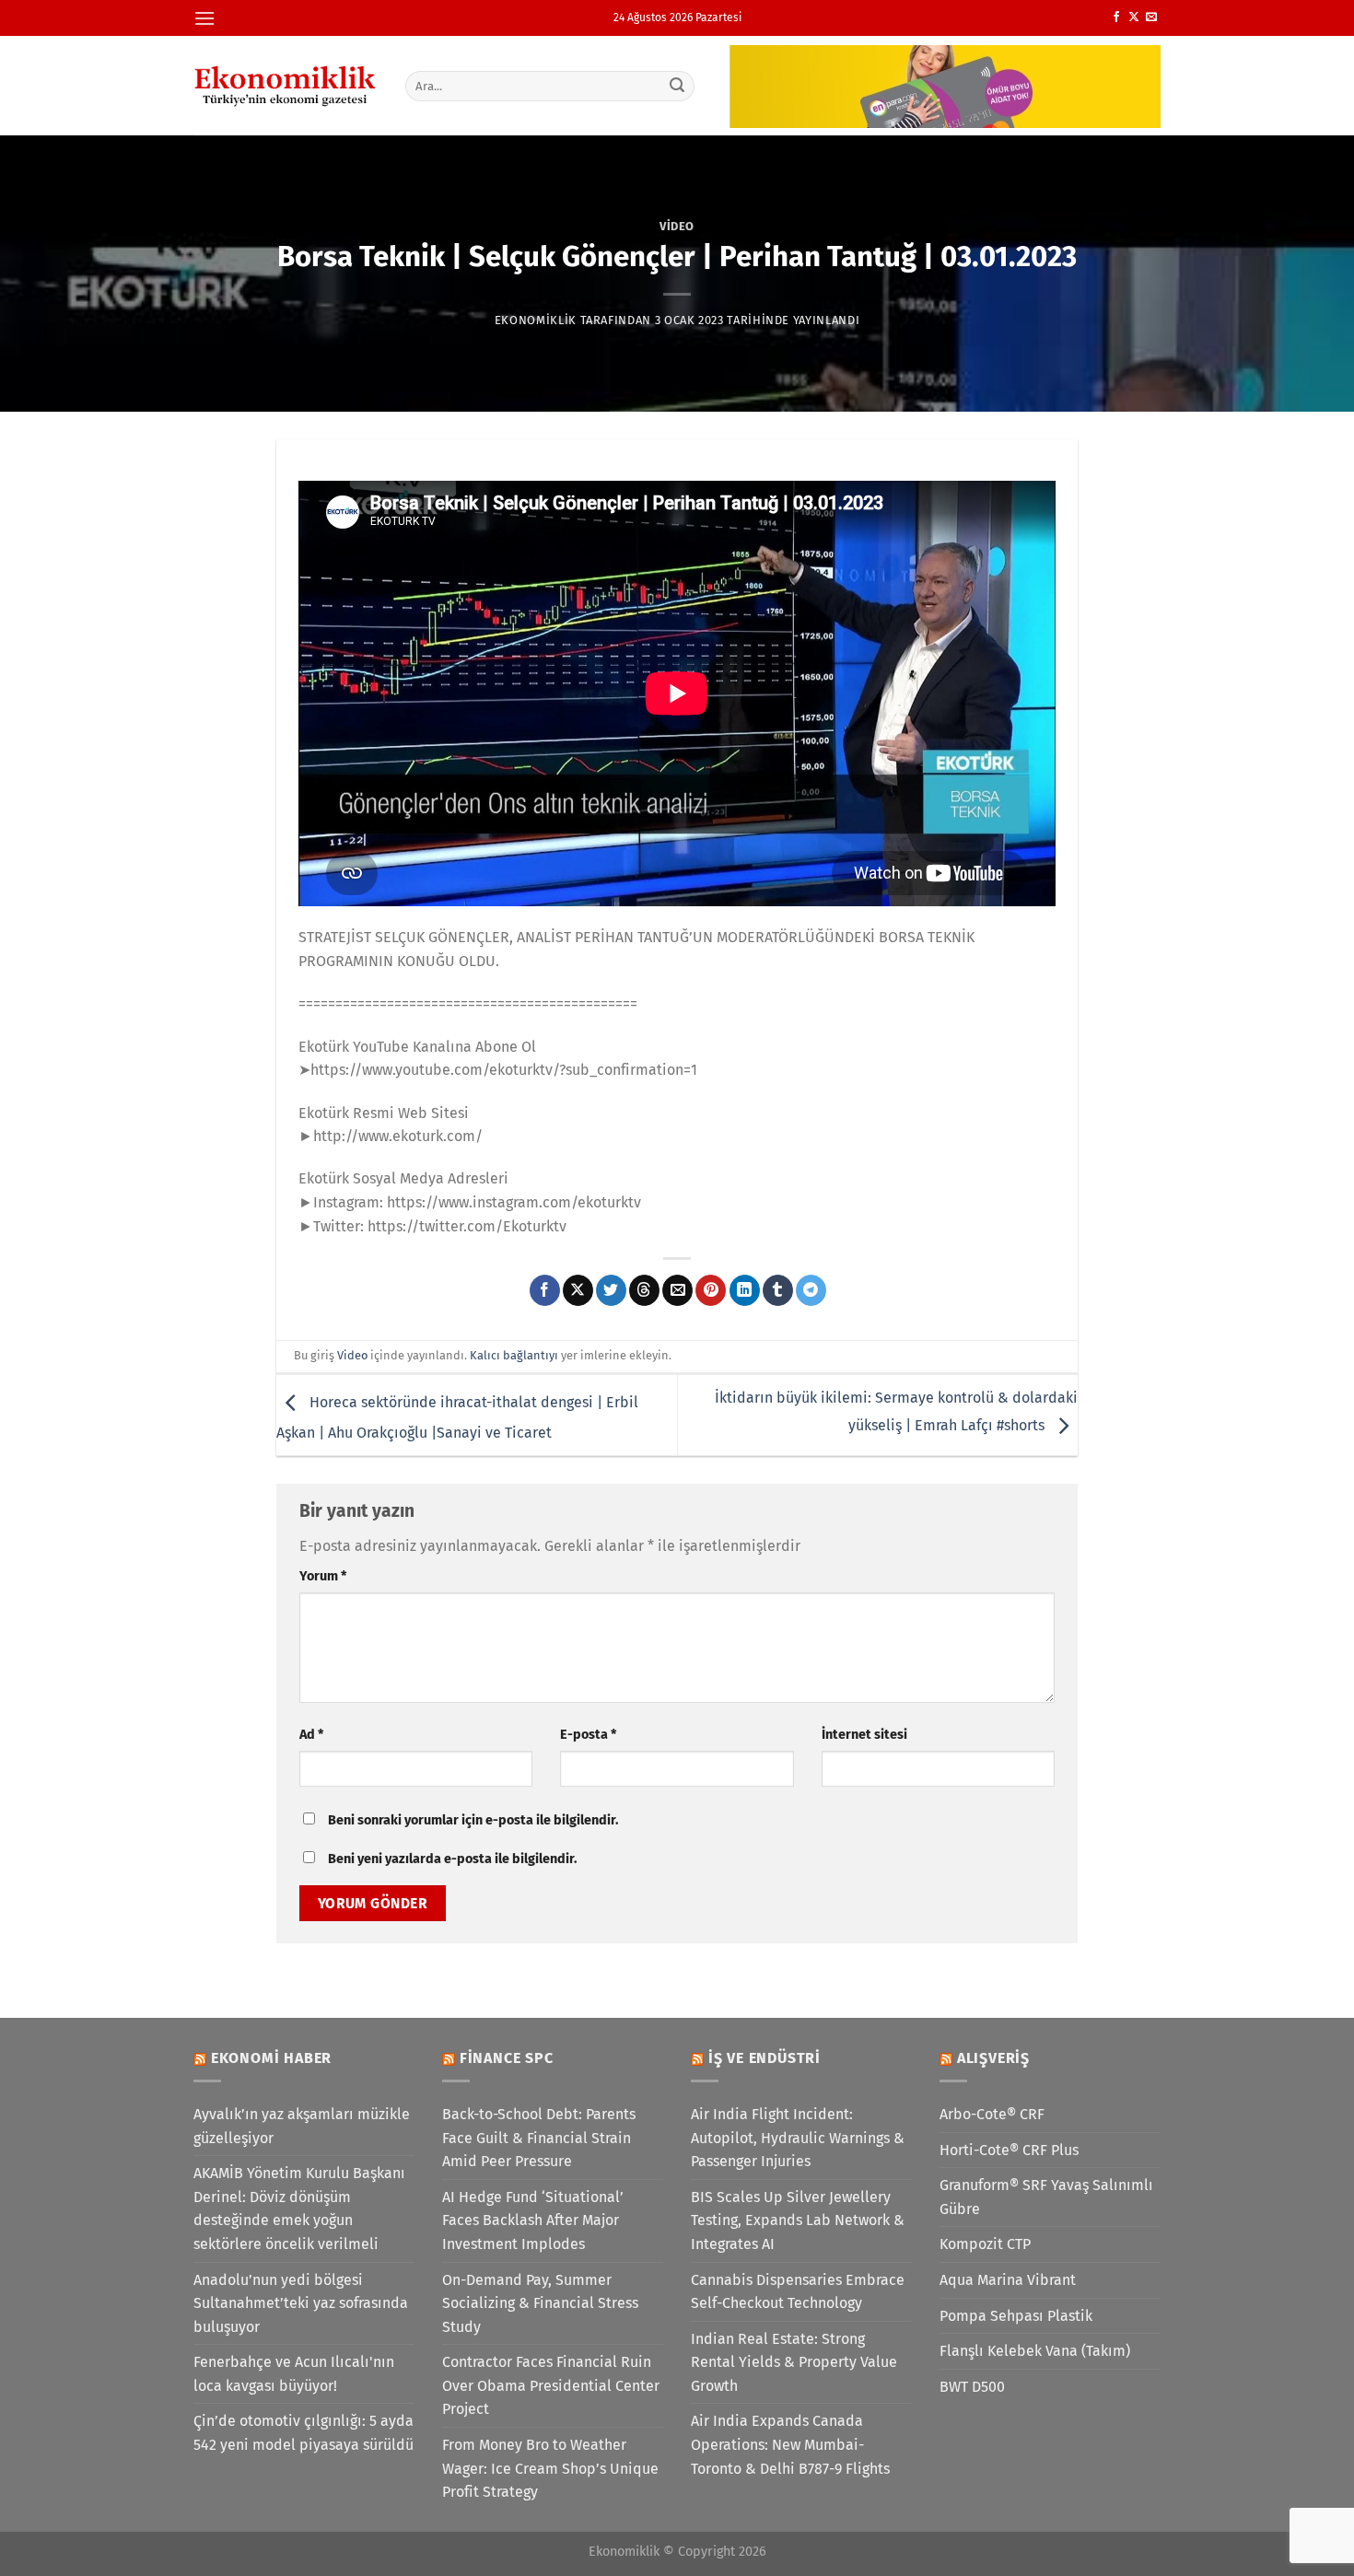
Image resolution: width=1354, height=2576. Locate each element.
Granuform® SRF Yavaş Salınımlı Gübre (1046, 2197)
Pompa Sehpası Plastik (1016, 2316)
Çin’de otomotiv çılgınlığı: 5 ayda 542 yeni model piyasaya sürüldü (303, 2433)
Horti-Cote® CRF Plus (1009, 2150)
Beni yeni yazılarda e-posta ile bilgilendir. (452, 1859)
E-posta (588, 1735)
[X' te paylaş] (578, 1290)
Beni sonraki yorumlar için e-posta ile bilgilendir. (473, 1820)
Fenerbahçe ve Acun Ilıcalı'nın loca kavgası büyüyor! (294, 2374)
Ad (311, 1735)
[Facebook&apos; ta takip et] (1116, 17)
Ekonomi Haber (271, 2058)
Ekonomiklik (536, 320)
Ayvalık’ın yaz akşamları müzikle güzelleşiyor (302, 2126)
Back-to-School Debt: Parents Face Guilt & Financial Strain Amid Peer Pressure (539, 2138)
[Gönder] (678, 86)
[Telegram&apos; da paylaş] (811, 1290)
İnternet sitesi (864, 1735)
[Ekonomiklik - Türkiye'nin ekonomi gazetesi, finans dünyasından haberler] (286, 86)
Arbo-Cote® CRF (992, 2114)
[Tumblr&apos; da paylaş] (778, 1290)
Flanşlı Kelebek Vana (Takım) (1035, 2351)
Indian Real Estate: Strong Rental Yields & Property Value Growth (794, 2362)
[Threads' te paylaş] (644, 1290)
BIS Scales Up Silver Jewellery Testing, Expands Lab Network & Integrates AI (798, 2220)
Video (677, 226)
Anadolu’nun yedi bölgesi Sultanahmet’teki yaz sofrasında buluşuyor (301, 2303)
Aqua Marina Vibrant (1008, 2280)
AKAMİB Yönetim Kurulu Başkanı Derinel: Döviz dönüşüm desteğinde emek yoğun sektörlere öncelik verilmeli (299, 2209)
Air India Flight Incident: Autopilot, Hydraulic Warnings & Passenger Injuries (798, 2138)
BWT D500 (972, 2387)
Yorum (323, 1576)
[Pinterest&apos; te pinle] (711, 1290)
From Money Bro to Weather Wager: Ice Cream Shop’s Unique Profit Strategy (550, 2468)
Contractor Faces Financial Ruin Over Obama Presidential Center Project (551, 2385)
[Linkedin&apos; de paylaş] (745, 1290)
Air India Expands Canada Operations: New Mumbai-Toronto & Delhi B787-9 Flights (790, 2444)
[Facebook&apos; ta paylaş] (545, 1290)
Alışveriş (993, 2058)
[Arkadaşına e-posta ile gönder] (677, 1290)
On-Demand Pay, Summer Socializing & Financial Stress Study (540, 2303)
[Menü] (204, 18)
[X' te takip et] (1134, 17)
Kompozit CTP (985, 2244)
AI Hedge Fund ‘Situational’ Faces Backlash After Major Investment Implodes (533, 2220)
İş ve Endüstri (765, 2058)
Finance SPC (507, 2058)
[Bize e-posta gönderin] (1151, 17)
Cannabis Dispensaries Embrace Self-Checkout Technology (798, 2292)
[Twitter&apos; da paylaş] (611, 1290)
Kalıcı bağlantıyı (514, 1355)
